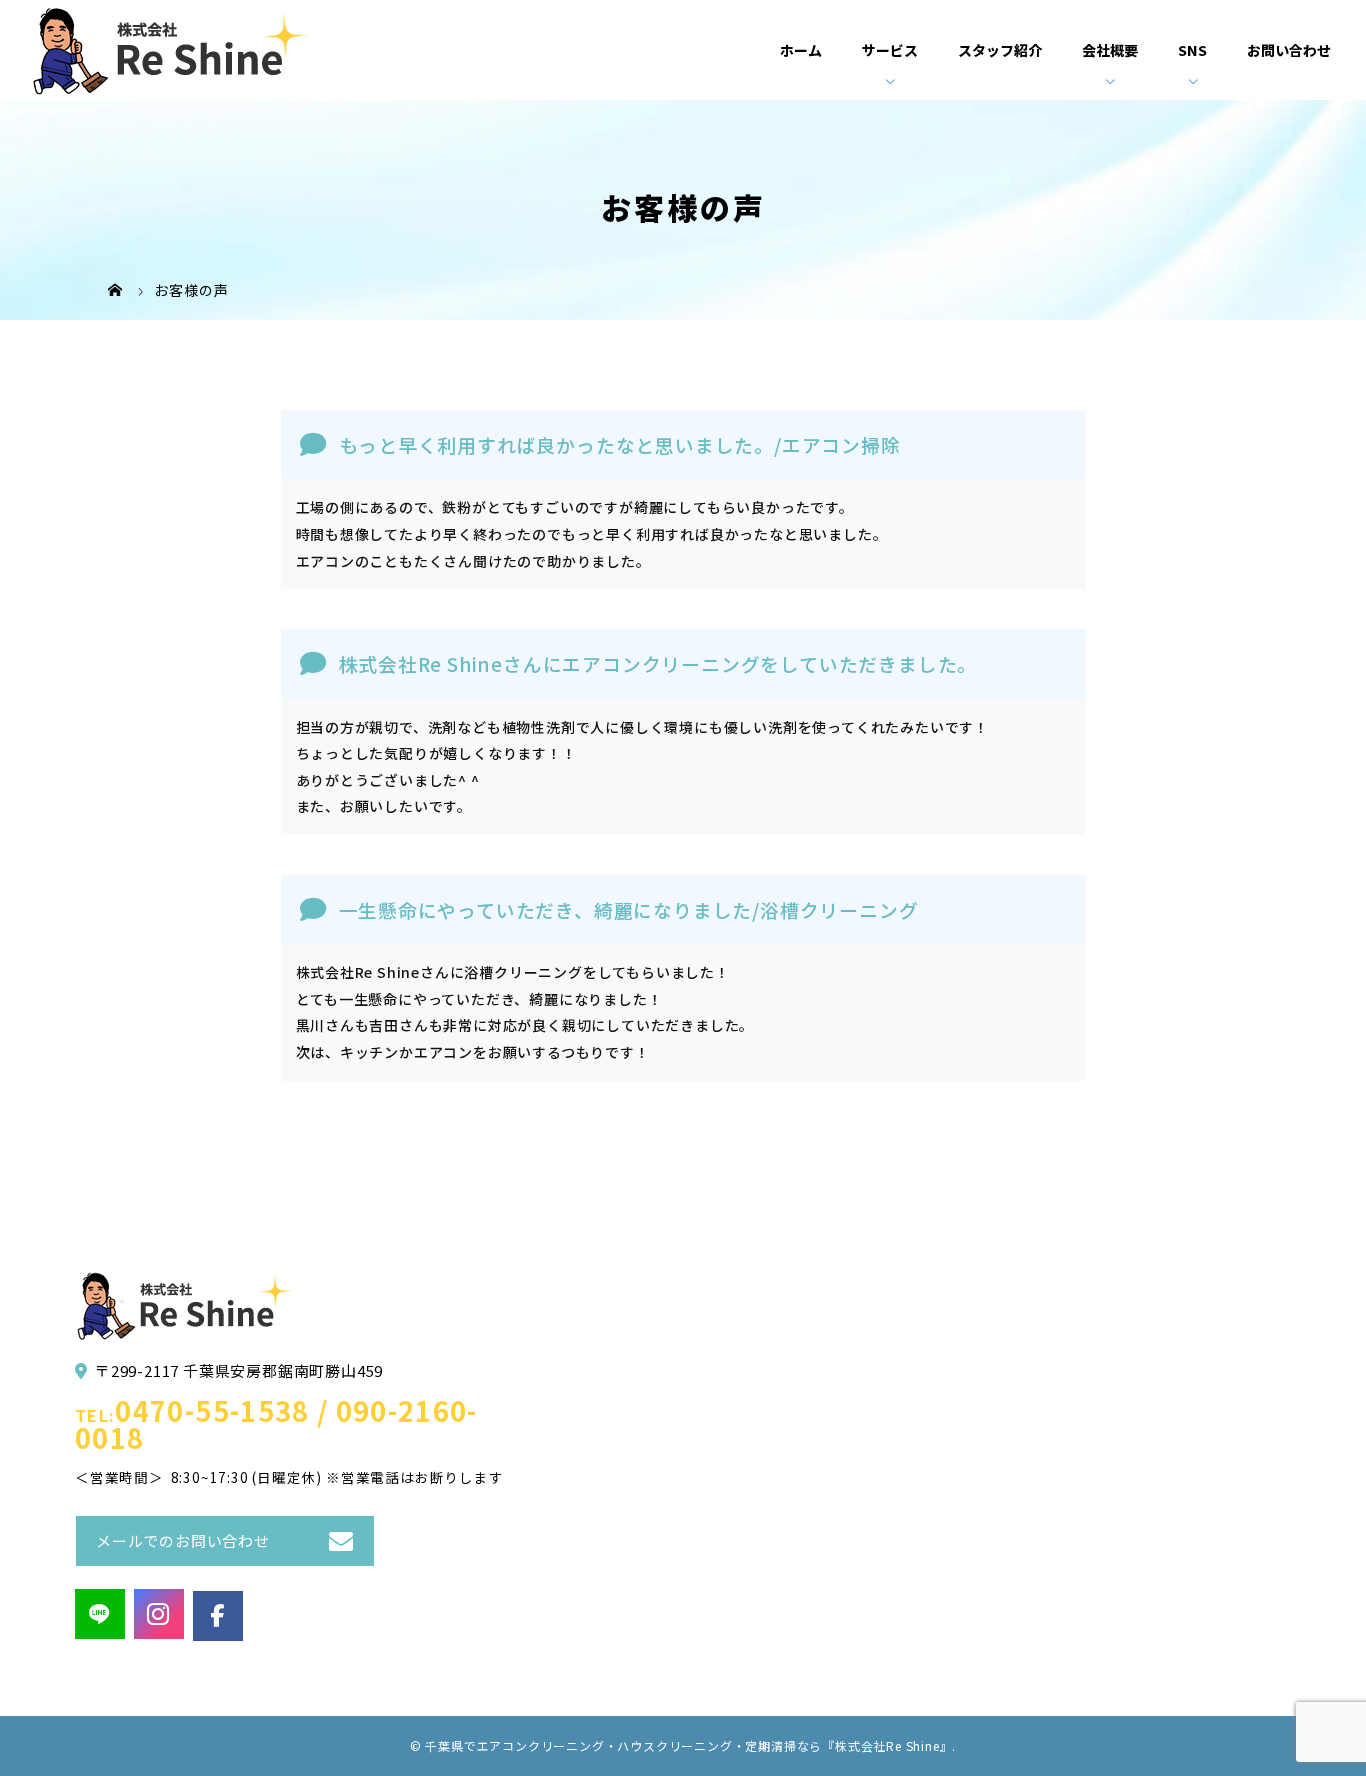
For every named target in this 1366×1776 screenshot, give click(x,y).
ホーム (801, 50)
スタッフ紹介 (1000, 50)
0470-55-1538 (212, 1410)
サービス (890, 50)
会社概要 (1110, 50)
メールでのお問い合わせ (183, 1540)
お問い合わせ (1289, 50)
